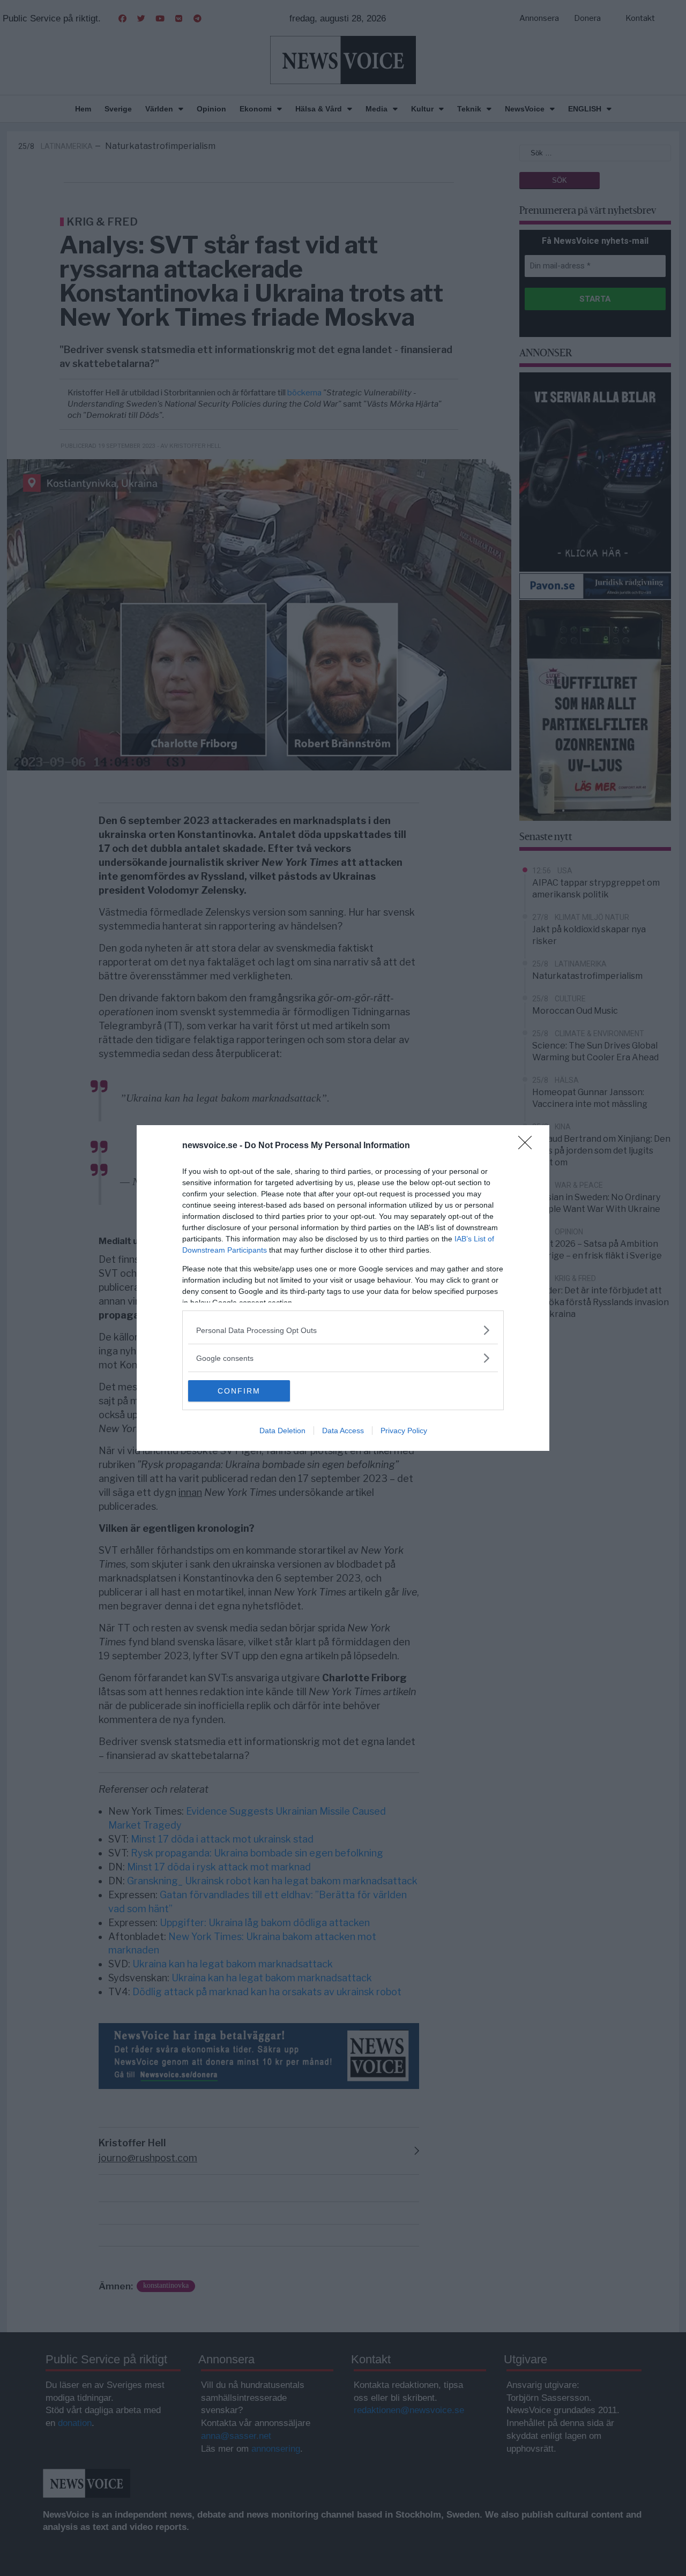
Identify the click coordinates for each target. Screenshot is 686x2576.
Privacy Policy (404, 1431)
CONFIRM (239, 1391)
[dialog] (343, 1288)
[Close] (528, 1146)
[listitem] (343, 1330)
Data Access (343, 1431)
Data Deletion (282, 1431)
